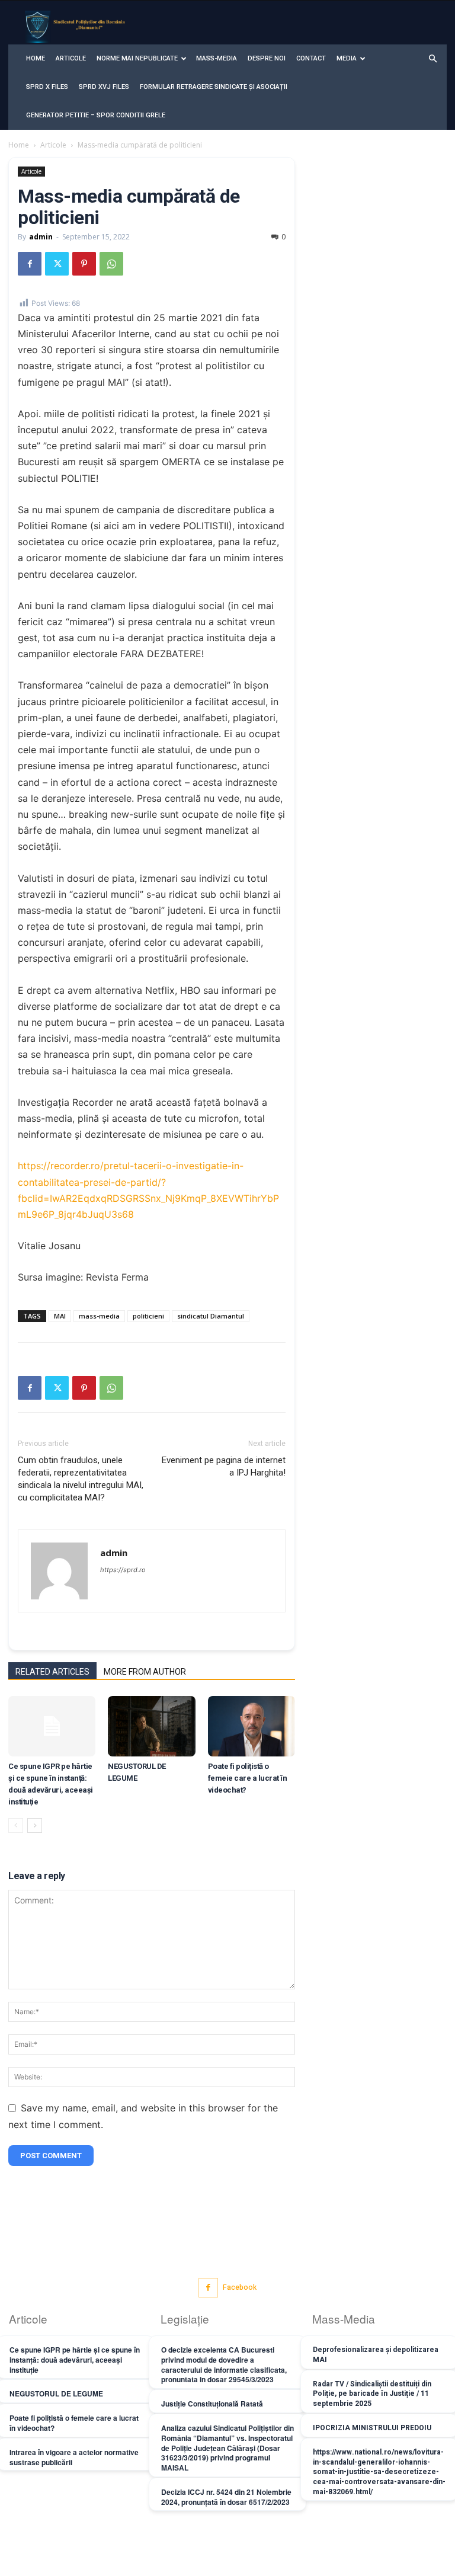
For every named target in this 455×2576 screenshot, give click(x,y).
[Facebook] (30, 264)
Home (36, 58)
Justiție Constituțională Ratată (212, 2404)
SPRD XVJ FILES (104, 87)
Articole (71, 58)
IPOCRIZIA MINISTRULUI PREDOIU (372, 2428)
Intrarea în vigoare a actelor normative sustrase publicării (74, 2457)
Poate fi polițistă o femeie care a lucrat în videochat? (248, 1778)
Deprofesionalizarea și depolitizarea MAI (376, 2355)
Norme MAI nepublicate (137, 58)
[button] (432, 59)
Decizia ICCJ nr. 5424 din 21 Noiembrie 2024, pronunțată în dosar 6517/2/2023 (226, 2497)
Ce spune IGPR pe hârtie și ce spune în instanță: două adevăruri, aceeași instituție (75, 2360)
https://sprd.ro (123, 1570)
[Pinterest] (84, 264)
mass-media (99, 1316)
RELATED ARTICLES (52, 1672)
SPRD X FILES (47, 87)
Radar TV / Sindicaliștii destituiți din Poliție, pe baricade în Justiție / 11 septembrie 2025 (372, 2394)
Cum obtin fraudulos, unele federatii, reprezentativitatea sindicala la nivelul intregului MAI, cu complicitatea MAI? (81, 1479)
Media (347, 58)
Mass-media (217, 58)
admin (41, 237)
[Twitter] (57, 264)
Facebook (240, 2287)
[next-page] (35, 1825)
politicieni (148, 1316)
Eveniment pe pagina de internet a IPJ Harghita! (224, 1466)
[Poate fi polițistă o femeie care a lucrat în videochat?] (251, 1726)
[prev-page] (16, 1825)
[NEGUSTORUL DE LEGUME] (151, 1726)
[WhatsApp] (111, 264)
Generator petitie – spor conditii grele (96, 115)
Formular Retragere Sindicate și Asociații (214, 87)
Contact (311, 58)
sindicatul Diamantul (211, 1316)
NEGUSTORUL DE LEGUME (56, 2393)
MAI (60, 1316)
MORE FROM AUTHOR (145, 1672)
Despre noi (267, 58)
